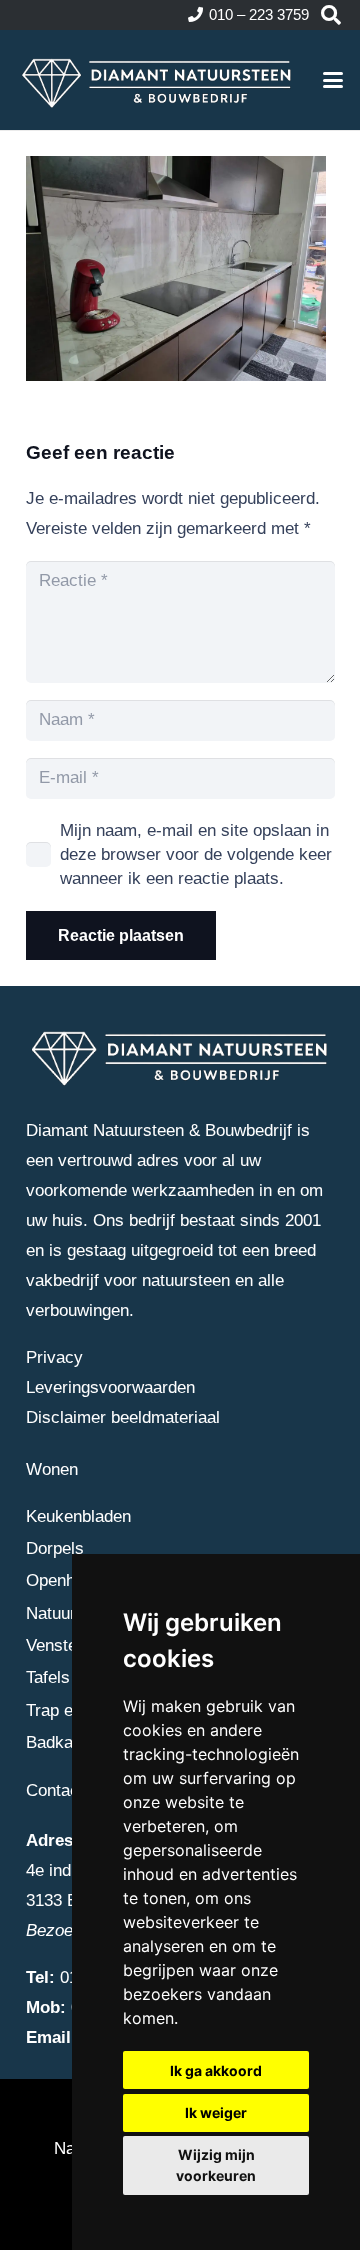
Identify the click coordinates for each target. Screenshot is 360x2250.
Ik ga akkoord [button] (216, 2070)
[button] (331, 15)
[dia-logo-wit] (157, 80)
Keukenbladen (78, 1516)
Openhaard (67, 1580)
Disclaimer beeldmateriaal (123, 1417)
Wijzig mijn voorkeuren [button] (216, 2165)
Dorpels (55, 1548)
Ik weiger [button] (216, 2112)
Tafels (48, 1677)
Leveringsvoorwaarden (110, 1387)
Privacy (54, 1357)
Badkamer (64, 1742)
